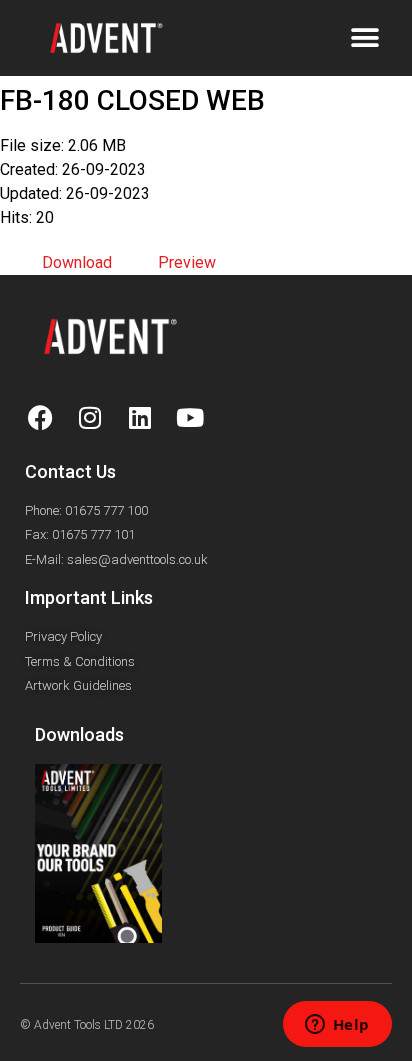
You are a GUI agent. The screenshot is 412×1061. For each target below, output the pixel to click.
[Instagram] (90, 418)
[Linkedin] (140, 418)
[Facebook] (40, 418)
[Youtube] (190, 418)
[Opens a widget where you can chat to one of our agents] (337, 1026)
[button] (364, 37)
